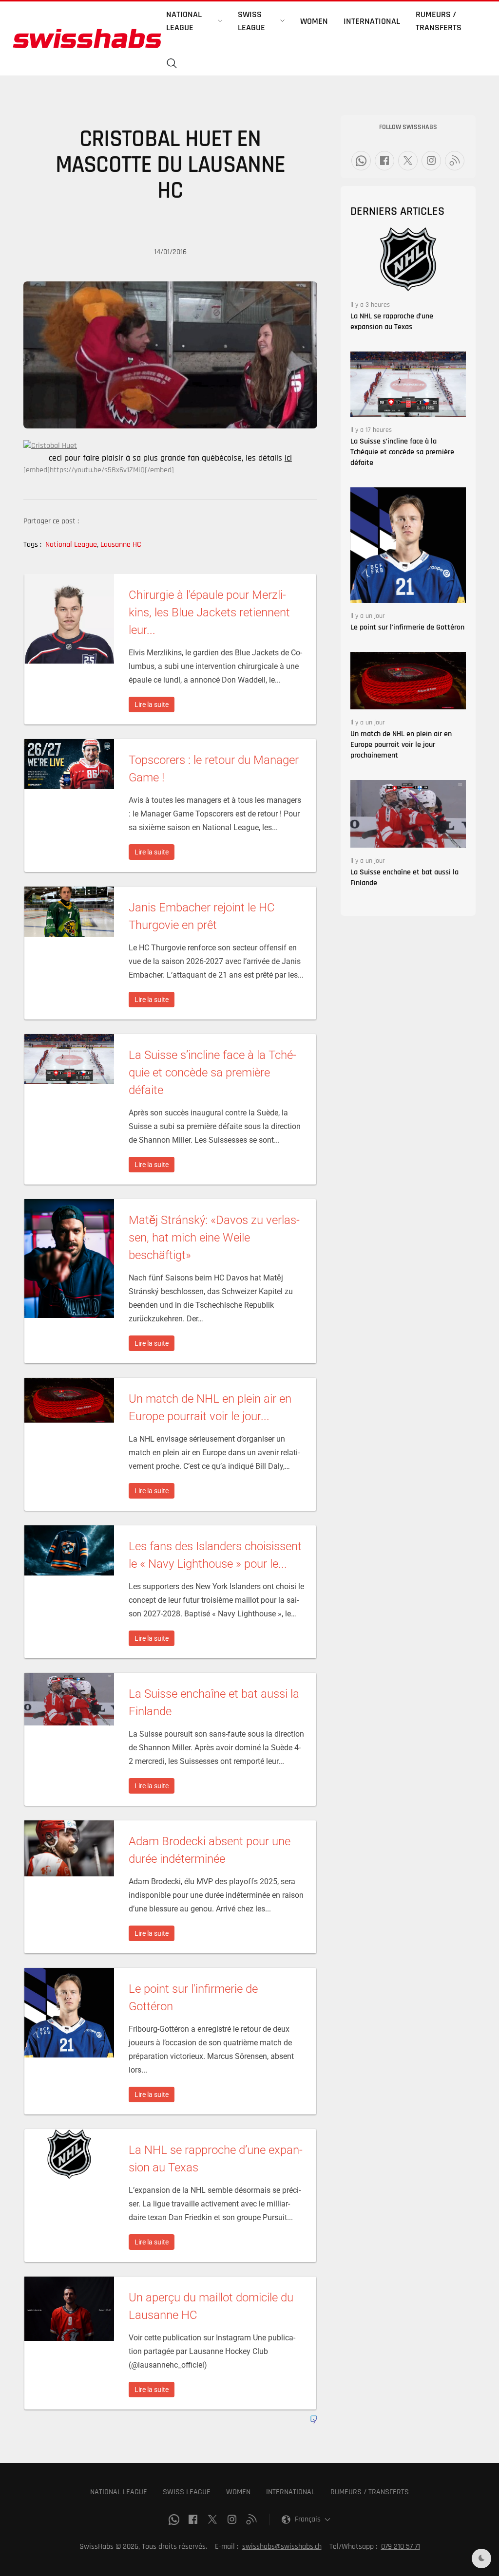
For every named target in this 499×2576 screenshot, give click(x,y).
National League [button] (184, 21)
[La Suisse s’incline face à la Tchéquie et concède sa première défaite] (408, 384)
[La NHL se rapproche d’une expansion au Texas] (408, 259)
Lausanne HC (121, 545)
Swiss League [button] (251, 21)
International (372, 21)
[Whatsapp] (361, 161)
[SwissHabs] (87, 38)
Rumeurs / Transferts (439, 21)
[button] (172, 64)
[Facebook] (384, 161)
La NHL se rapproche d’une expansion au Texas (392, 322)
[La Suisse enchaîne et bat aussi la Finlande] (408, 814)
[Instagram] (431, 161)
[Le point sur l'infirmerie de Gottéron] (408, 545)
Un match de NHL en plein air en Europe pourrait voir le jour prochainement (401, 745)
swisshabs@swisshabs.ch (282, 2547)
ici (288, 458)
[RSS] (455, 161)
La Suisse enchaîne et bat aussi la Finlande (404, 878)
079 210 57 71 (401, 2547)
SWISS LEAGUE (187, 2492)
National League (72, 545)
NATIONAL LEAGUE (119, 2492)
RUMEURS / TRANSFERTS (370, 2492)
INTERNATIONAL (290, 2492)
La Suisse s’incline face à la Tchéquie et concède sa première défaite (402, 452)
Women (314, 21)
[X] (408, 161)
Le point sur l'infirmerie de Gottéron (407, 627)
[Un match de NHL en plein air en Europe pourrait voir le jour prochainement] (408, 680)
